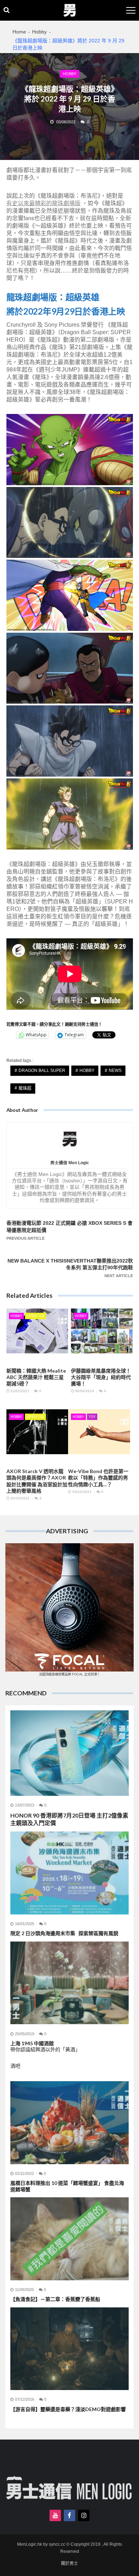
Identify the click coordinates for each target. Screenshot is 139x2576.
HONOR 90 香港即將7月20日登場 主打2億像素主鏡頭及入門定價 (69, 1819)
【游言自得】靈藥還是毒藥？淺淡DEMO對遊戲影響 (68, 2409)
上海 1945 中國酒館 (45, 2046)
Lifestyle (35, 1316)
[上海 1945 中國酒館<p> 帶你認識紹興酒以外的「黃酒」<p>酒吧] (69, 1983)
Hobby (69, 74)
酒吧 (15, 2066)
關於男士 (69, 2564)
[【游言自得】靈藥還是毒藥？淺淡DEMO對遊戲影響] (69, 2349)
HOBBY (87, 1071)
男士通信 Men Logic (70, 1163)
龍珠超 (25, 1088)
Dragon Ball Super (42, 1071)
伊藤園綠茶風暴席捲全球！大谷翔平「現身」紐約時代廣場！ (101, 1377)
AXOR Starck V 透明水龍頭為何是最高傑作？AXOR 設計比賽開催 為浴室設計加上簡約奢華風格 (37, 1481)
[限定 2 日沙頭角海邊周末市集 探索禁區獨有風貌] (69, 1873)
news (115, 1071)
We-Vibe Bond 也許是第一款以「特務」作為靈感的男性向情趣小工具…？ (98, 1478)
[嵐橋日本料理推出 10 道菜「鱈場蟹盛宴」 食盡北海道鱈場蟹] (69, 2123)
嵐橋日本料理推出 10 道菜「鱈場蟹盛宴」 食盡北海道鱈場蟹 (67, 2186)
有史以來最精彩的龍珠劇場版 (43, 203)
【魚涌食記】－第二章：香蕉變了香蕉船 (55, 2299)
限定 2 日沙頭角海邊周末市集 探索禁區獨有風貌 (64, 1933)
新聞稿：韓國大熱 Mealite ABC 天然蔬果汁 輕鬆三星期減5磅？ (36, 1377)
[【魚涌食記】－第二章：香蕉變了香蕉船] (69, 2239)
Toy (92, 1417)
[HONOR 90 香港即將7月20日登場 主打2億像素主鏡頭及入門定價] (69, 1753)
